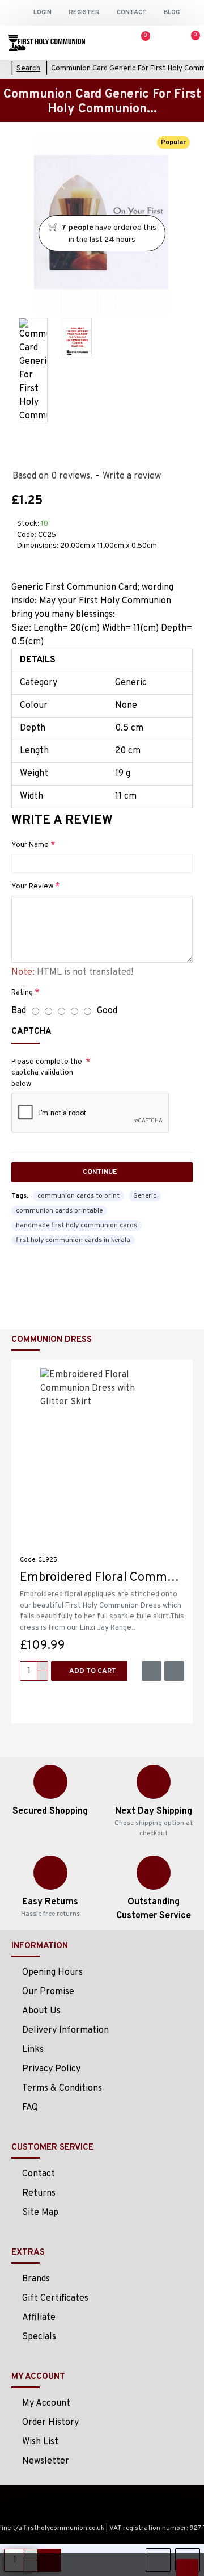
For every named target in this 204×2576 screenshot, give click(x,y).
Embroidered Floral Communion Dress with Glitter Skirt (102, 1578)
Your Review (32, 887)
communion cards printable (59, 1211)
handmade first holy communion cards (76, 1226)
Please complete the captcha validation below (47, 1073)
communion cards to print (78, 1196)
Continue (100, 1172)
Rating (22, 993)
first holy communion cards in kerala (73, 1240)
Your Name (30, 845)
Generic (145, 1196)
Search (28, 69)
